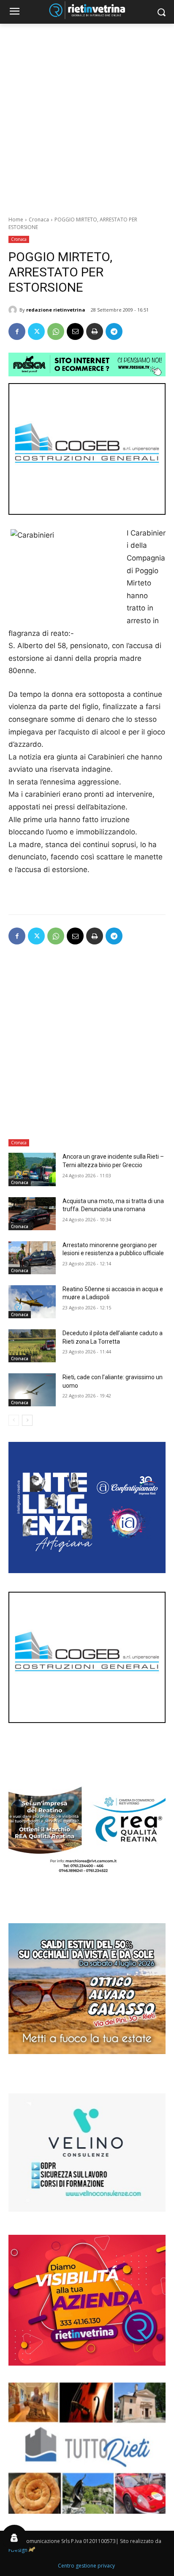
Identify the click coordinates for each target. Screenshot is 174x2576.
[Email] (75, 331)
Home (16, 219)
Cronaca (39, 219)
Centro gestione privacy (86, 2566)
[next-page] (27, 1420)
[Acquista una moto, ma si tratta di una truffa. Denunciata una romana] (32, 1214)
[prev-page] (14, 1420)
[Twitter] (36, 331)
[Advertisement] (87, 115)
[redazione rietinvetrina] (14, 310)
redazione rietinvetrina (56, 310)
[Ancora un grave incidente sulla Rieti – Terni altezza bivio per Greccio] (32, 1169)
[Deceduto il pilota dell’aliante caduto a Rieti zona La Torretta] (32, 1346)
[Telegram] (114, 331)
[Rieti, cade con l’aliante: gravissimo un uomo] (32, 1390)
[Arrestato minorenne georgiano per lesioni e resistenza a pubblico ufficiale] (32, 1258)
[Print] (95, 331)
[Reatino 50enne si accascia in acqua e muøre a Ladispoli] (32, 1302)
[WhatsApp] (56, 331)
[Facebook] (17, 331)
